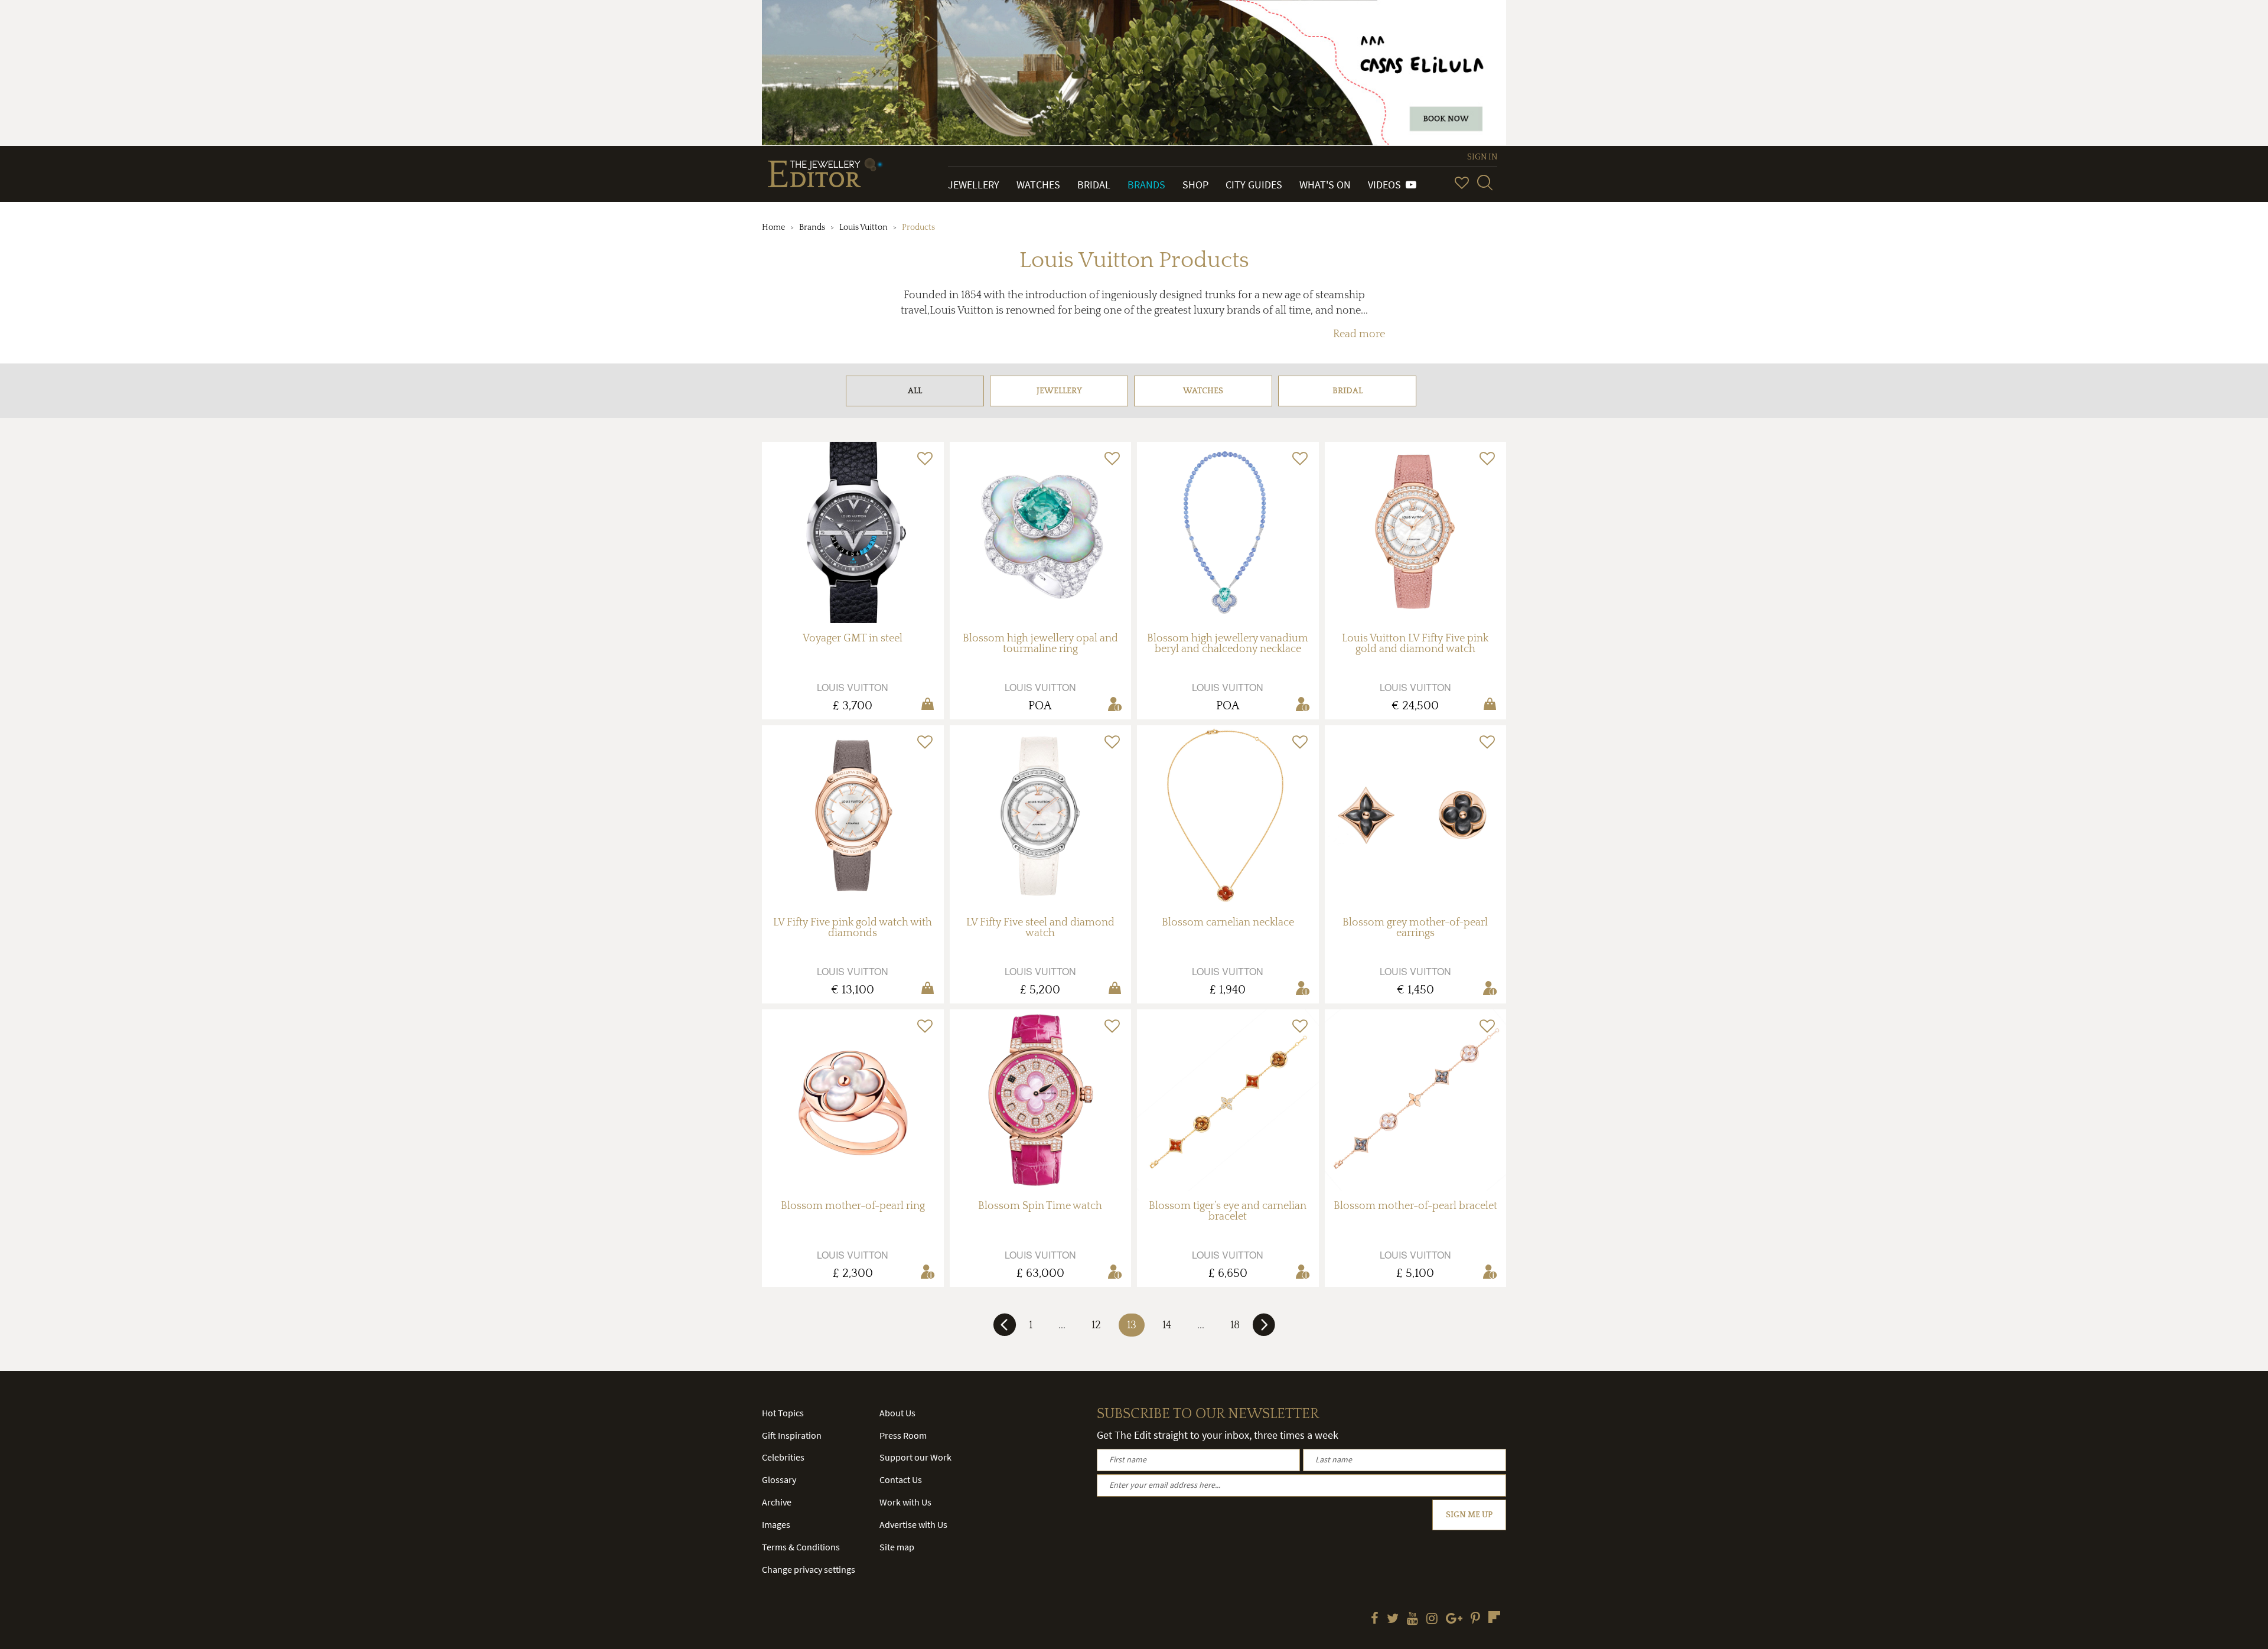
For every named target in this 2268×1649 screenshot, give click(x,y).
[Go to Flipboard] (1494, 1617)
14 (1167, 1325)
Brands (1146, 185)
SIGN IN (1482, 157)
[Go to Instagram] (1432, 1619)
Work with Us (905, 1502)
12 (1096, 1325)
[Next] (1264, 1329)
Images (776, 1524)
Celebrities (783, 1457)
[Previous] (1005, 1329)
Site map (897, 1547)
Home (773, 227)
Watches (1038, 185)
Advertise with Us (913, 1524)
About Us (897, 1413)
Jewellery (974, 185)
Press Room (903, 1435)
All (915, 391)
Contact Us (901, 1479)
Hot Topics (783, 1413)
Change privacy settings (809, 1569)
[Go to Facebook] (1375, 1619)
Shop (1195, 185)
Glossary (779, 1479)
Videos (1387, 185)
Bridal (1094, 185)
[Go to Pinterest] (1475, 1619)
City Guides (1254, 185)
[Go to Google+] (1454, 1619)
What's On (1325, 185)
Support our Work (915, 1457)
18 (1235, 1325)
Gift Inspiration (792, 1435)
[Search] (1485, 183)
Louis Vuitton (863, 227)
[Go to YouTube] (1412, 1619)
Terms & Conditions (801, 1547)
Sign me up (1469, 1515)
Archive (777, 1502)
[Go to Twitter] (1393, 1619)
